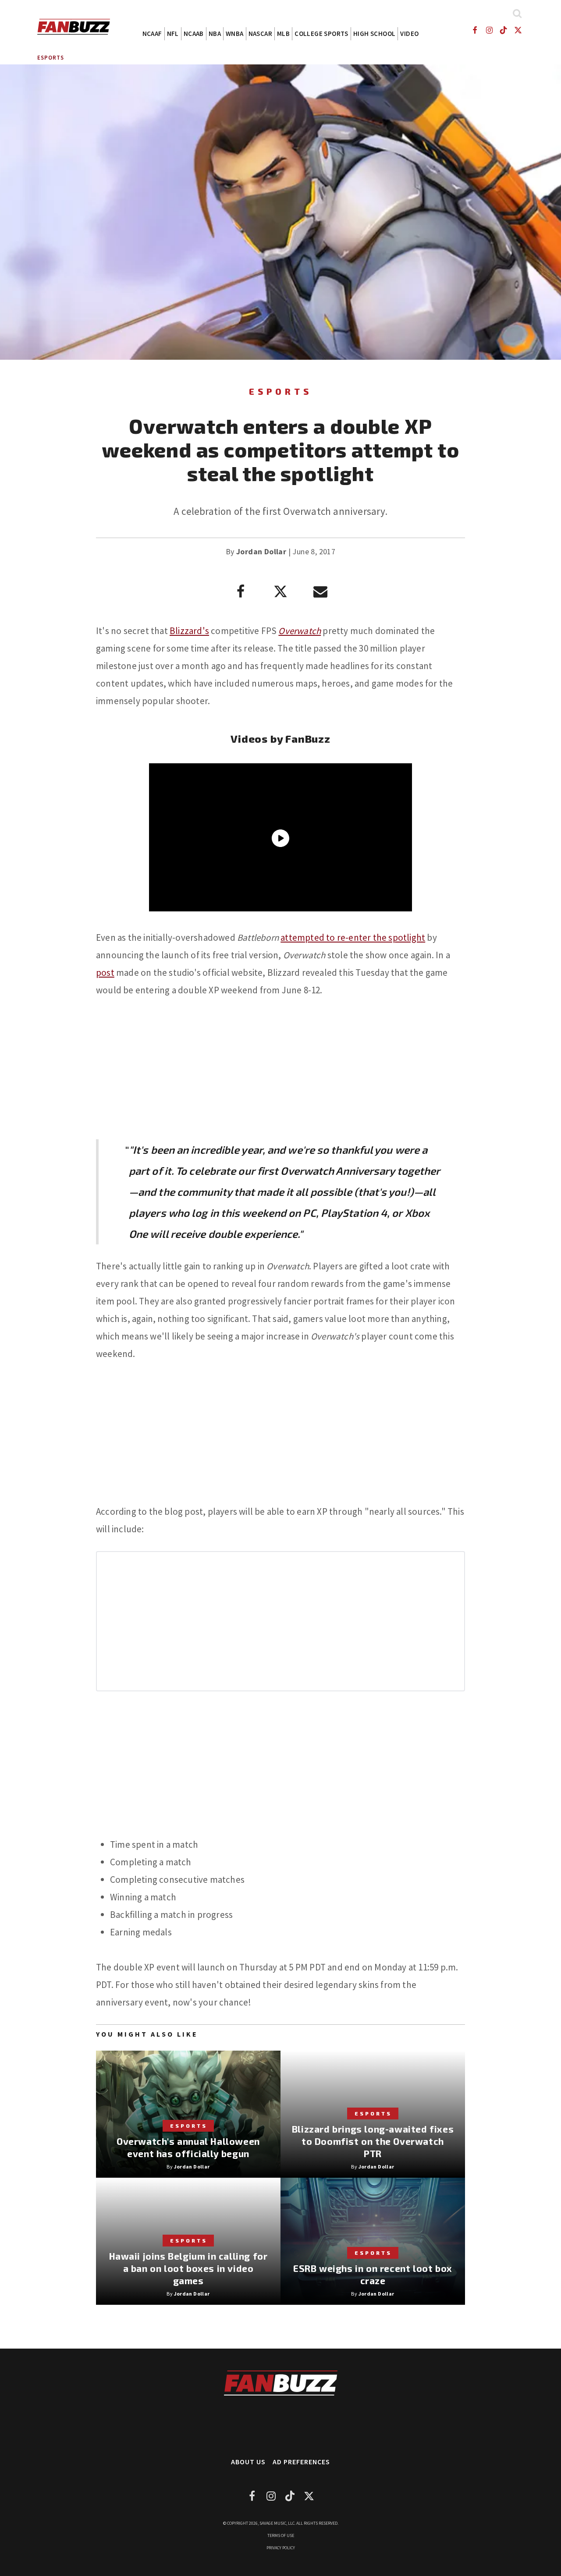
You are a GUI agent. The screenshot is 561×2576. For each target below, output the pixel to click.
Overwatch (300, 631)
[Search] (517, 13)
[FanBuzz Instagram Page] (489, 30)
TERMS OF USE (281, 2535)
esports (51, 58)
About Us (248, 2462)
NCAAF (152, 34)
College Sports (321, 34)
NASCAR (260, 34)
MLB (283, 34)
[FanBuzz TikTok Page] (504, 30)
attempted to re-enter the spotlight (353, 937)
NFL (173, 34)
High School (374, 34)
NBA (215, 34)
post (105, 973)
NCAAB (194, 34)
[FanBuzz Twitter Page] (518, 30)
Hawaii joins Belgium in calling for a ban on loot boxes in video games (188, 2268)
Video (409, 34)
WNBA (235, 34)
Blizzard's (189, 631)
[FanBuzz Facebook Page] (474, 30)
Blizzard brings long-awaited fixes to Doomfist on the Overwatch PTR (373, 2141)
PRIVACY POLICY (281, 2548)
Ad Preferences (301, 2462)
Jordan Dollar (261, 551)
